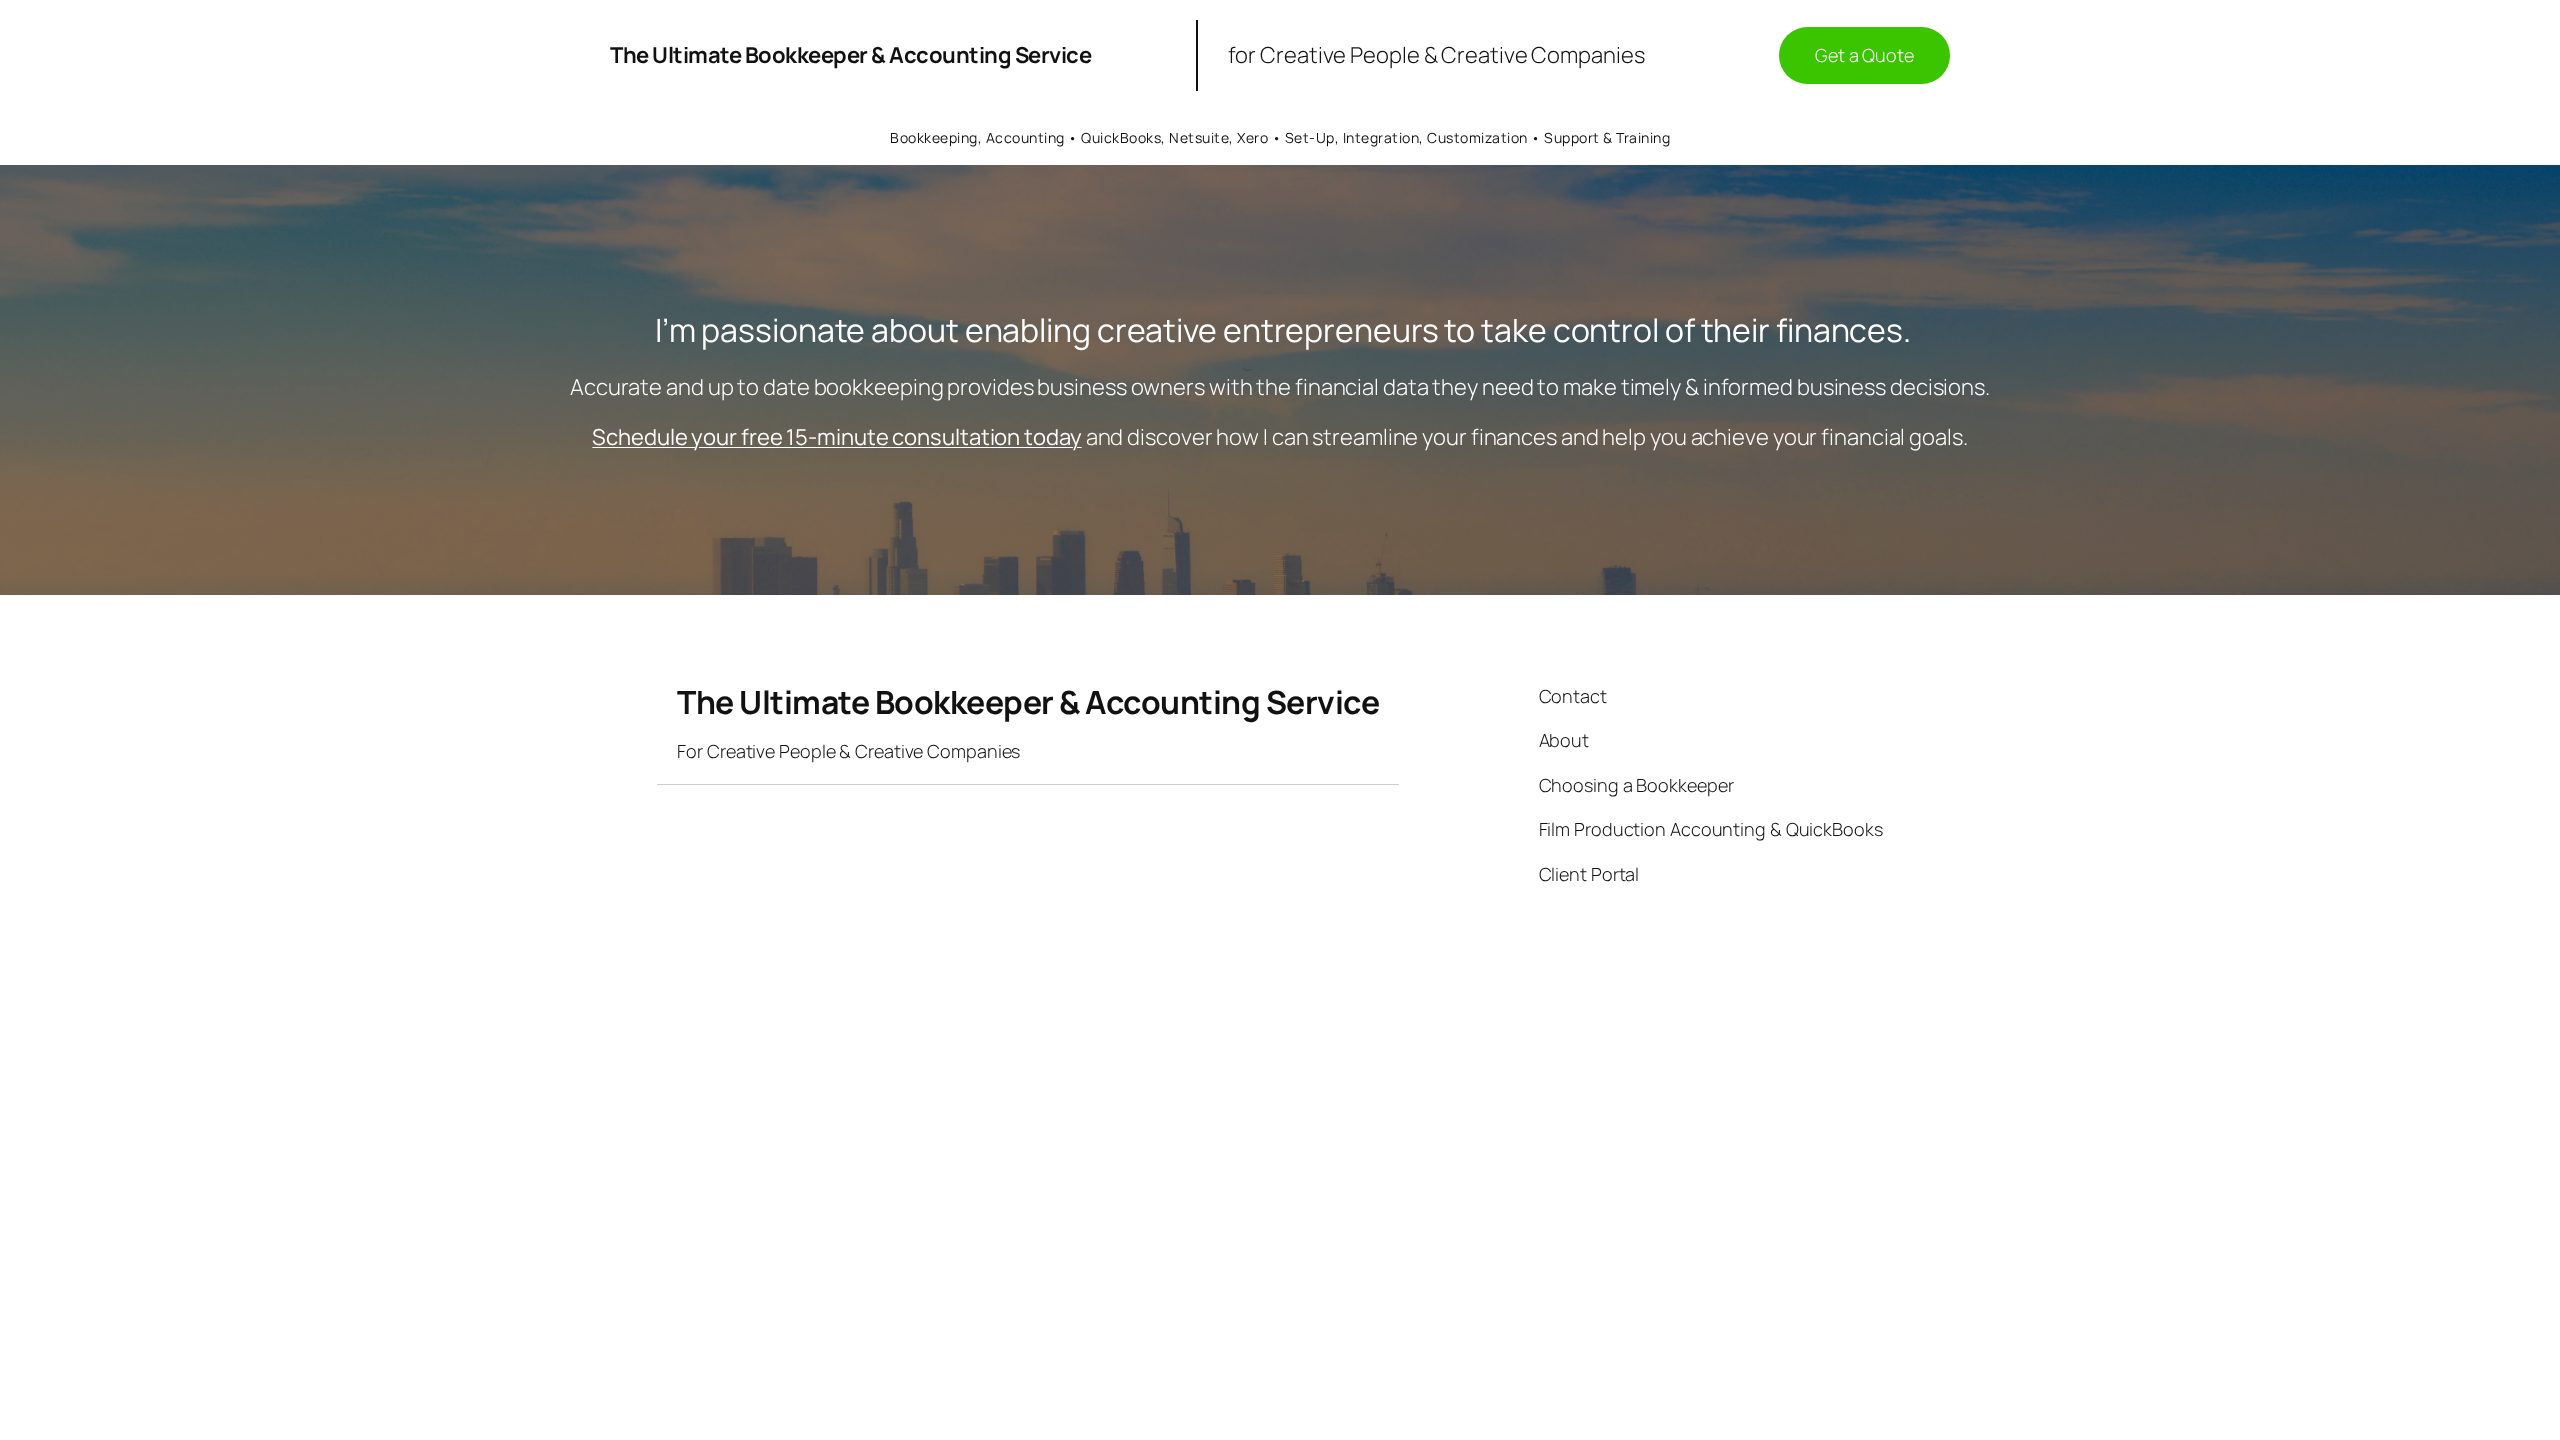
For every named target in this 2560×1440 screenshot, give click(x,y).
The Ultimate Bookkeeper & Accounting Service (850, 55)
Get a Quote (1864, 55)
